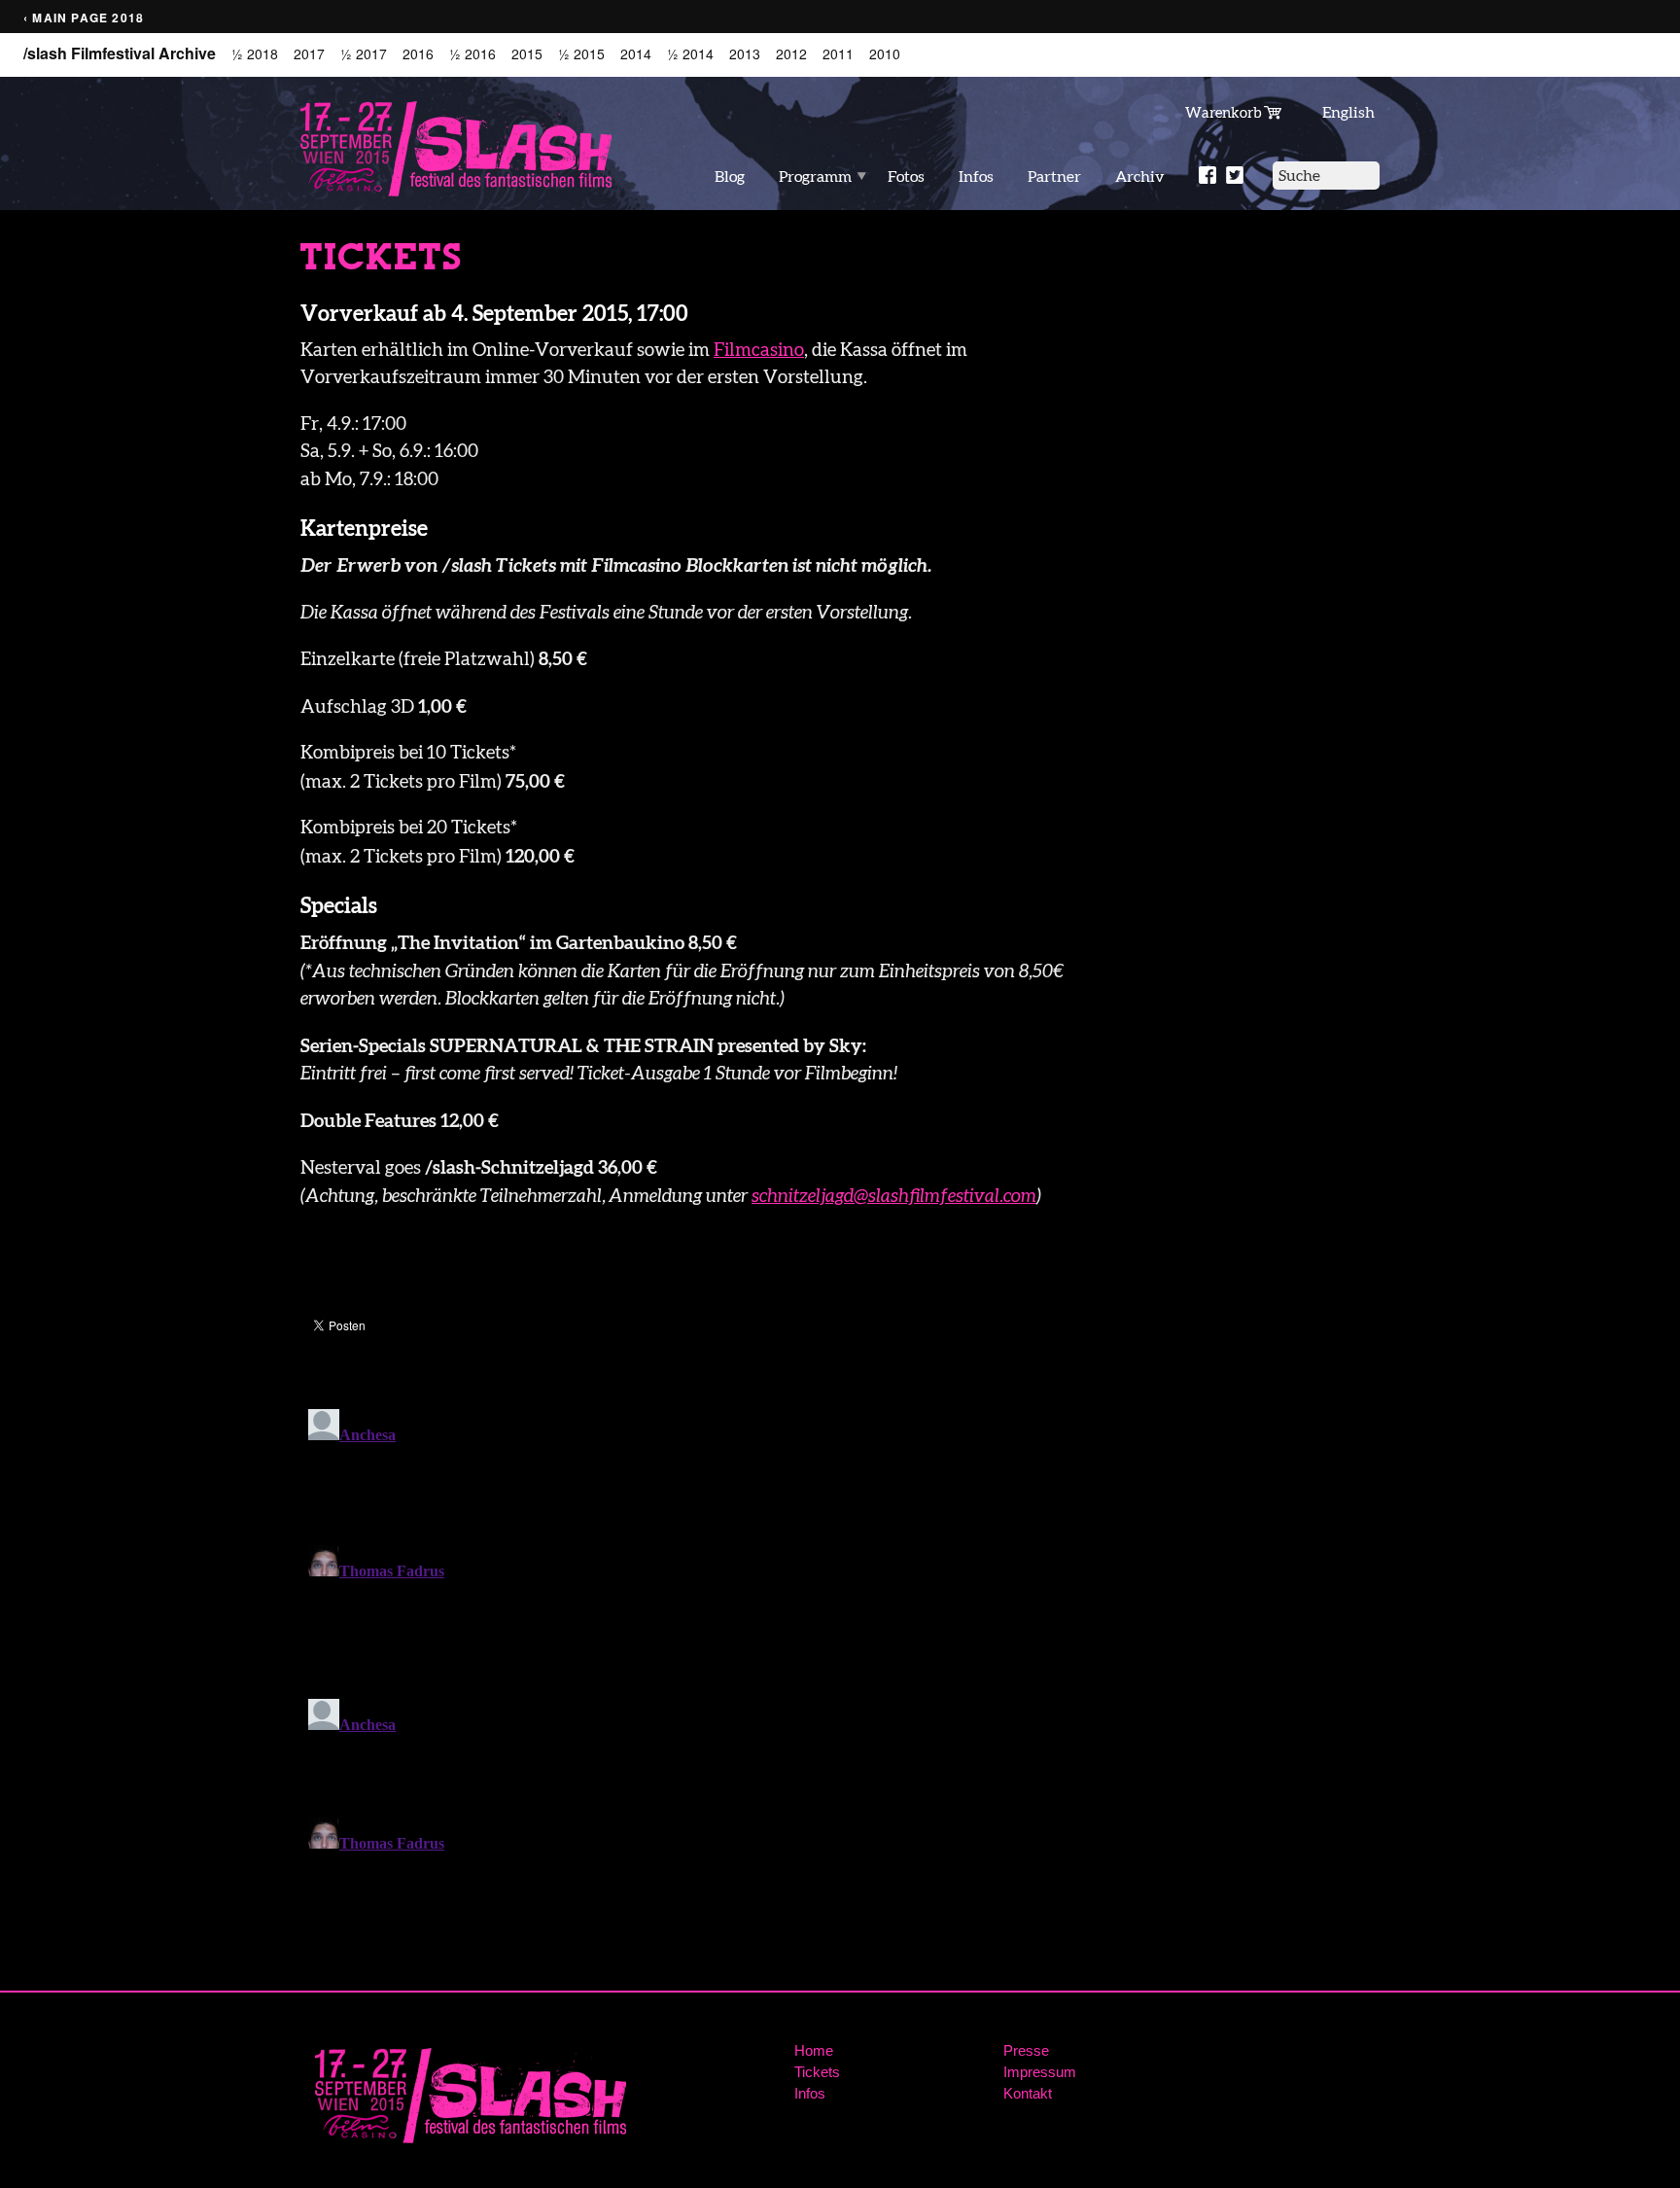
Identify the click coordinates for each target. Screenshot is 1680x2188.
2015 (527, 54)
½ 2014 (690, 54)
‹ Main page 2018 (84, 18)
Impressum (1040, 2072)
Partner (1054, 176)
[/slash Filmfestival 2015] (456, 147)
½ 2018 (255, 54)
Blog (730, 176)
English (1348, 112)
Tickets (817, 2072)
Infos (976, 176)
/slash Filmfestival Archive (120, 53)
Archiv (1140, 176)
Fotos (906, 176)
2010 (885, 54)
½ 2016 (472, 54)
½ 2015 (581, 54)
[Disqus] (701, 1644)
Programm (815, 176)
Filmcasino (759, 350)
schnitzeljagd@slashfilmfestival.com (894, 1196)
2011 (838, 54)
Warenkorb (1225, 112)
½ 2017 (364, 54)
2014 (636, 54)
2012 (791, 54)
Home (814, 2050)
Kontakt (1028, 2093)
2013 (745, 54)
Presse (1026, 2050)
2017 (309, 54)
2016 (418, 54)
